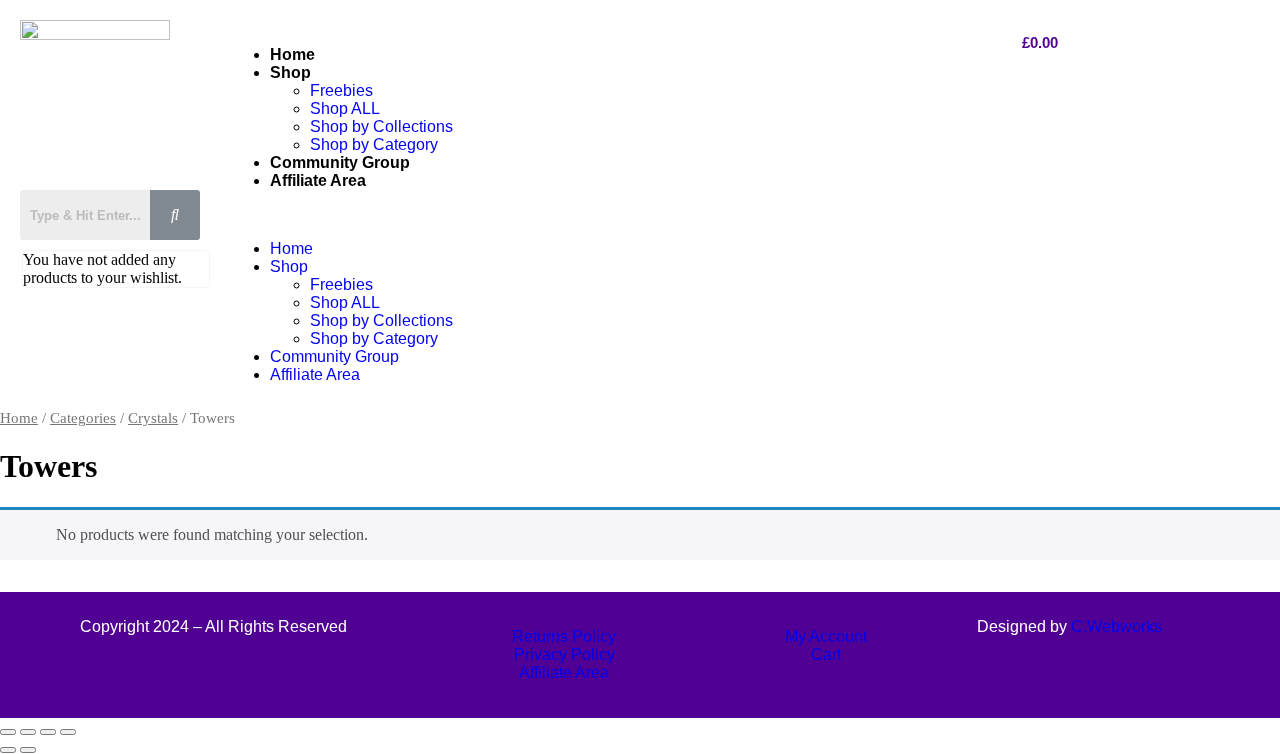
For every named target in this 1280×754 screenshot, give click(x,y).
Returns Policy (564, 636)
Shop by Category (374, 144)
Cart (826, 654)
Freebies (341, 90)
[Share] (48, 732)
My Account (826, 636)
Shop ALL (345, 108)
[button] (603, 215)
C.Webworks (1116, 626)
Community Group (340, 162)
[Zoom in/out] (8, 732)
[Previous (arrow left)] (8, 750)
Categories (83, 418)
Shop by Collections (381, 126)
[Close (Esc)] (68, 732)
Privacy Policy (564, 654)
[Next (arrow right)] (28, 750)
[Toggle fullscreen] (28, 732)
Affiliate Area (318, 180)
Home (292, 54)
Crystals (153, 418)
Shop (290, 72)
